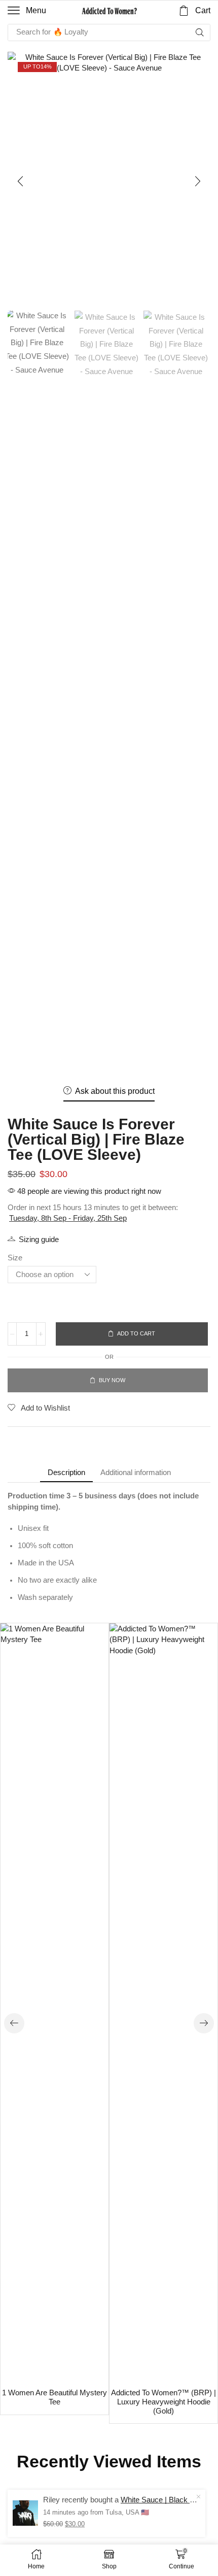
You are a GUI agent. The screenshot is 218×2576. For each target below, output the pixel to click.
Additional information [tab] (136, 1472)
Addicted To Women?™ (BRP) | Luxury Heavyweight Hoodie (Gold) (163, 2402)
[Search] (200, 32)
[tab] (66, 1472)
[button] (27, 11)
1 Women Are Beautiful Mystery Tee (55, 2397)
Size (15, 1258)
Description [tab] (66, 1472)
